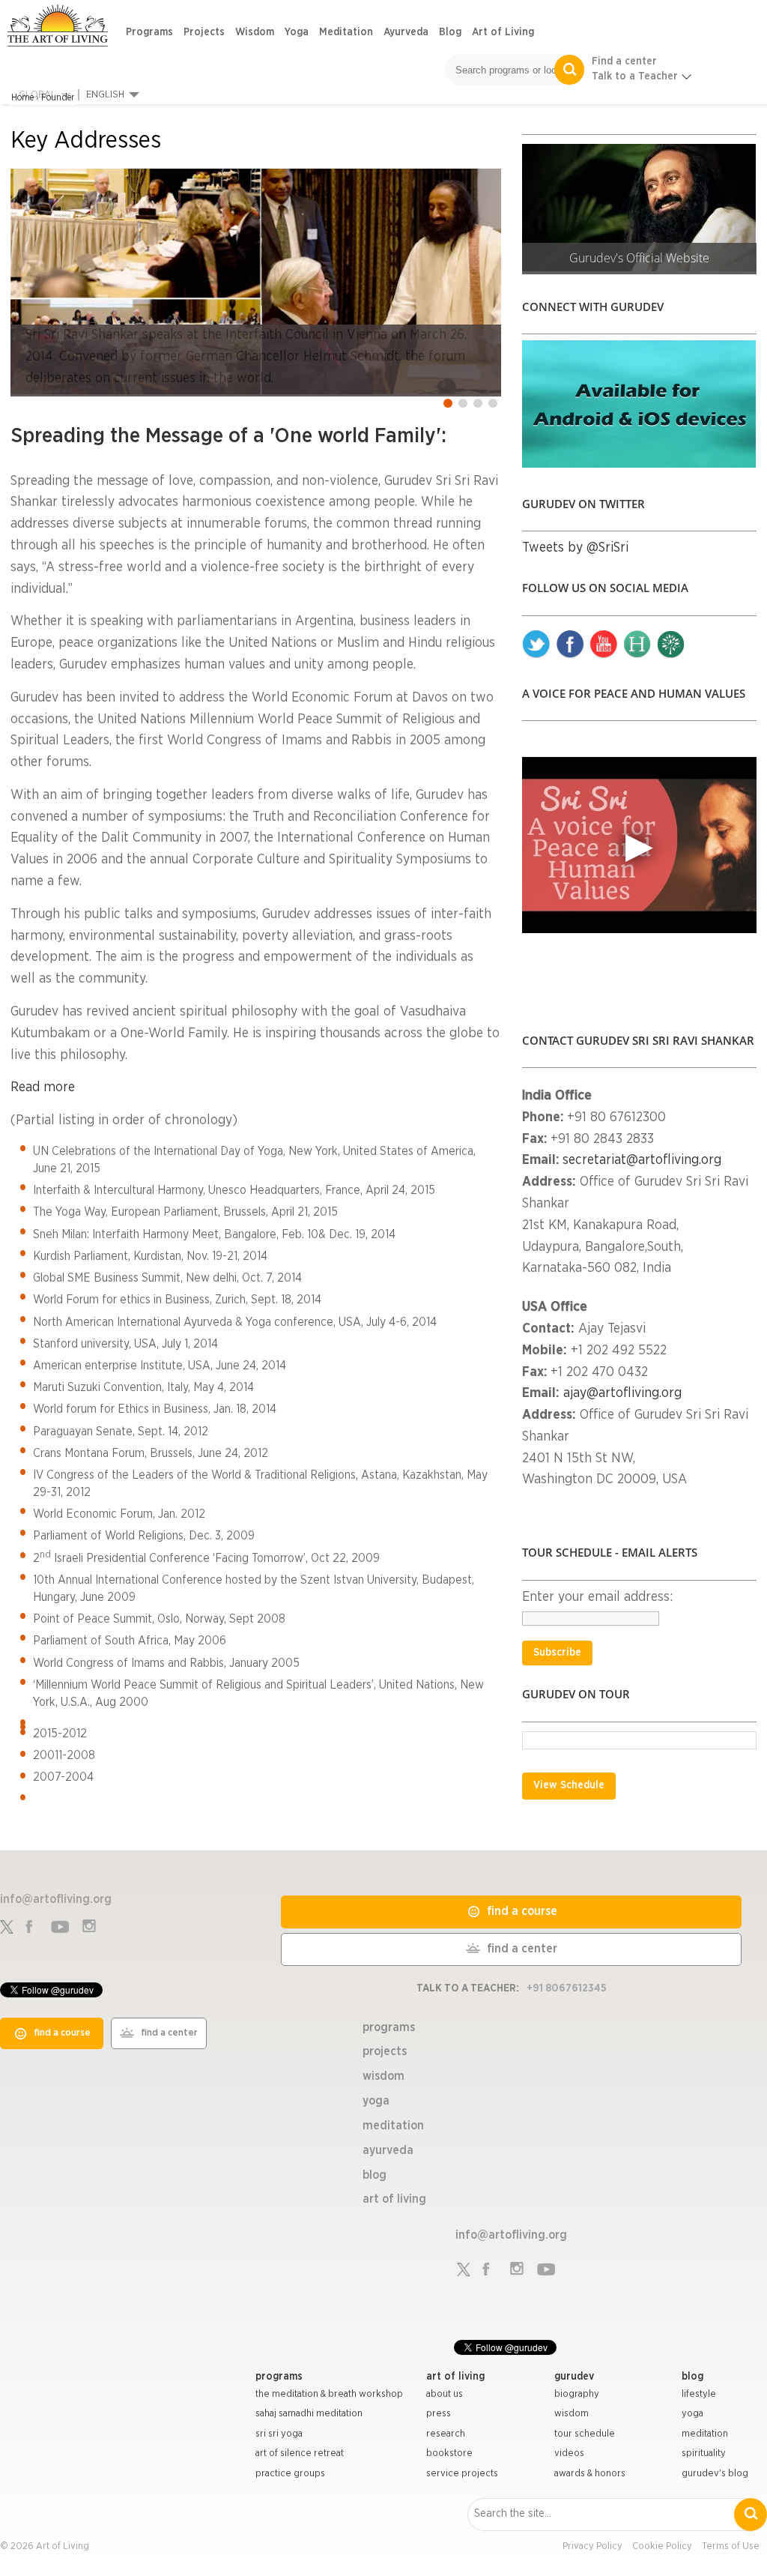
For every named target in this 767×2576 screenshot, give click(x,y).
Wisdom (255, 32)
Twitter (536, 645)
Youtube (604, 645)
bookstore (449, 2453)
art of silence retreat (300, 2453)
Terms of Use (731, 2546)
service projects (462, 2474)
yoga (692, 2414)
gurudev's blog (715, 2474)
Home (22, 97)
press (439, 2414)
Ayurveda (406, 32)
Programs (149, 32)
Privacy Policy (592, 2546)
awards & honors (590, 2474)
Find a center (624, 61)
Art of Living (503, 32)
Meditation (346, 32)
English (105, 95)
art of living (455, 2377)
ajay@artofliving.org (622, 1393)
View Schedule (569, 1785)
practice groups (290, 2474)
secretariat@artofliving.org (642, 1160)
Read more (43, 1088)
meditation (705, 2434)
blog (692, 2377)
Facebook (570, 645)
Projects (204, 32)
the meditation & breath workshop (329, 2394)
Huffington (637, 645)
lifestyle (699, 2394)
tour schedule (585, 2434)
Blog (450, 32)
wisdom (572, 2414)
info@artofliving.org (56, 1899)
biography (577, 2394)
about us (445, 2394)
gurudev (574, 2377)
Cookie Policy (662, 2546)
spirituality (704, 2453)
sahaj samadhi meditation (309, 2414)
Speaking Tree (671, 645)
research (446, 2434)
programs (279, 2377)
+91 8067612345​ (567, 1988)
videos (569, 2453)
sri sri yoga (279, 2434)
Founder (58, 97)
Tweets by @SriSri (575, 548)
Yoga (297, 32)
